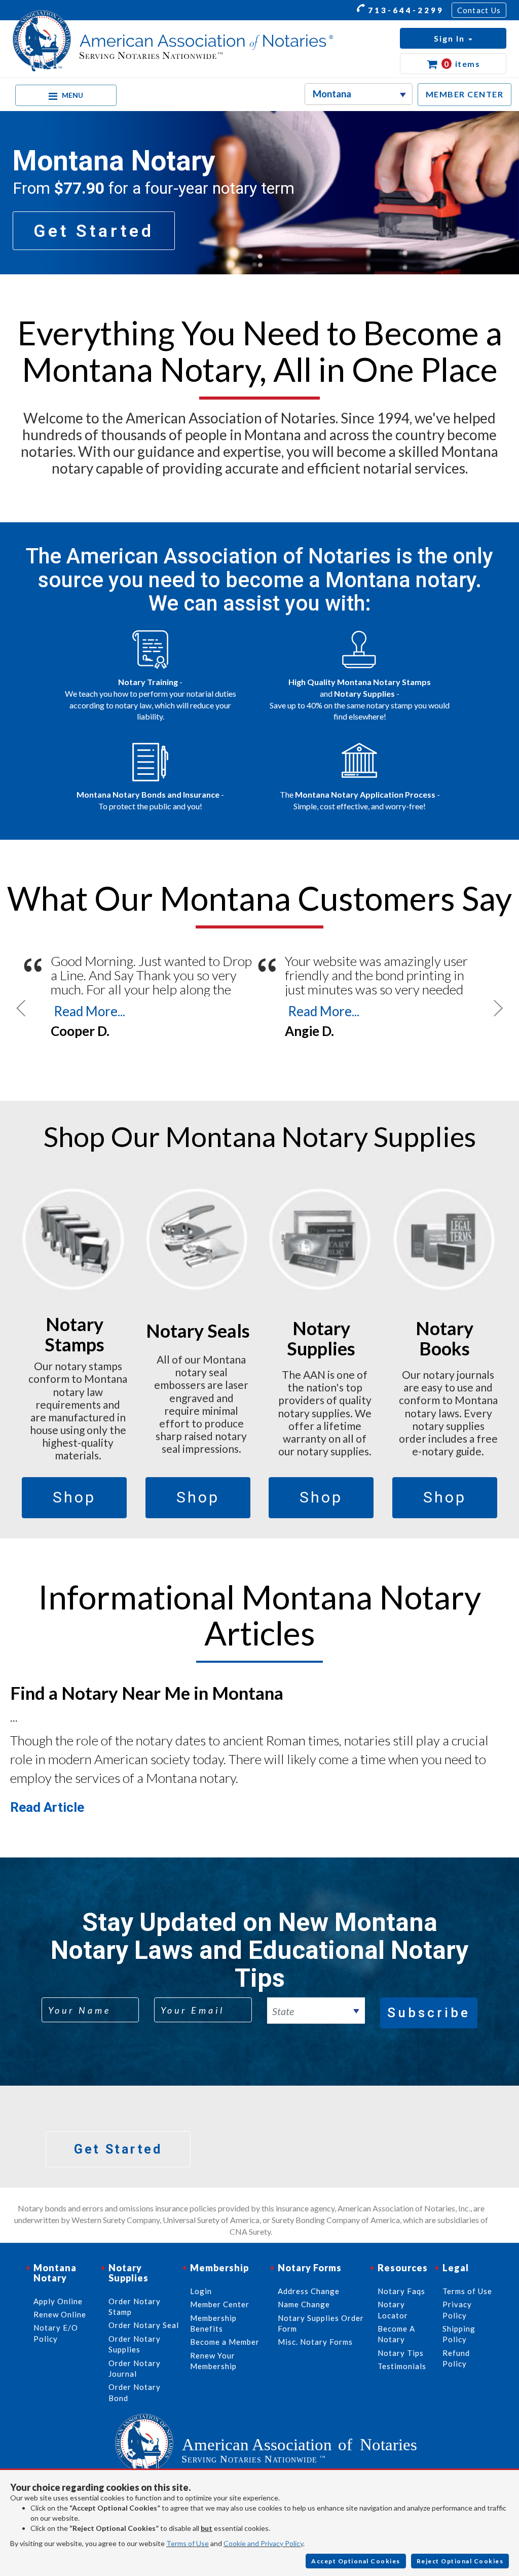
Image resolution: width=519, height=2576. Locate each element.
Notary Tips (401, 2353)
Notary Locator (393, 2310)
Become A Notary (396, 2334)
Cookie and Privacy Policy (263, 2543)
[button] (453, 38)
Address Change (309, 2291)
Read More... (89, 1011)
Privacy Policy (457, 2310)
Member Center (220, 2304)
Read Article (47, 1807)
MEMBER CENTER (465, 94)
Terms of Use (188, 2543)
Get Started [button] (94, 231)
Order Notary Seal (144, 2325)
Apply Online (58, 2301)
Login (201, 2291)
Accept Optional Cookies (356, 2561)
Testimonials (402, 2366)
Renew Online (60, 2314)
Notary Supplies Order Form (321, 2323)
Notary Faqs (401, 2291)
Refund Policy (456, 2358)
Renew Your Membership (213, 2361)
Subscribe (429, 2013)
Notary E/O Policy (56, 2333)
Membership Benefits (213, 2323)
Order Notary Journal (135, 2368)
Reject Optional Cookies (460, 2561)
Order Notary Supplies (135, 2344)
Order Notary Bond (135, 2392)
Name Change (304, 2304)
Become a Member (225, 2342)
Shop (74, 1497)
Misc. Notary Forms (315, 2342)
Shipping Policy (459, 2334)
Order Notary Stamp (135, 2306)
